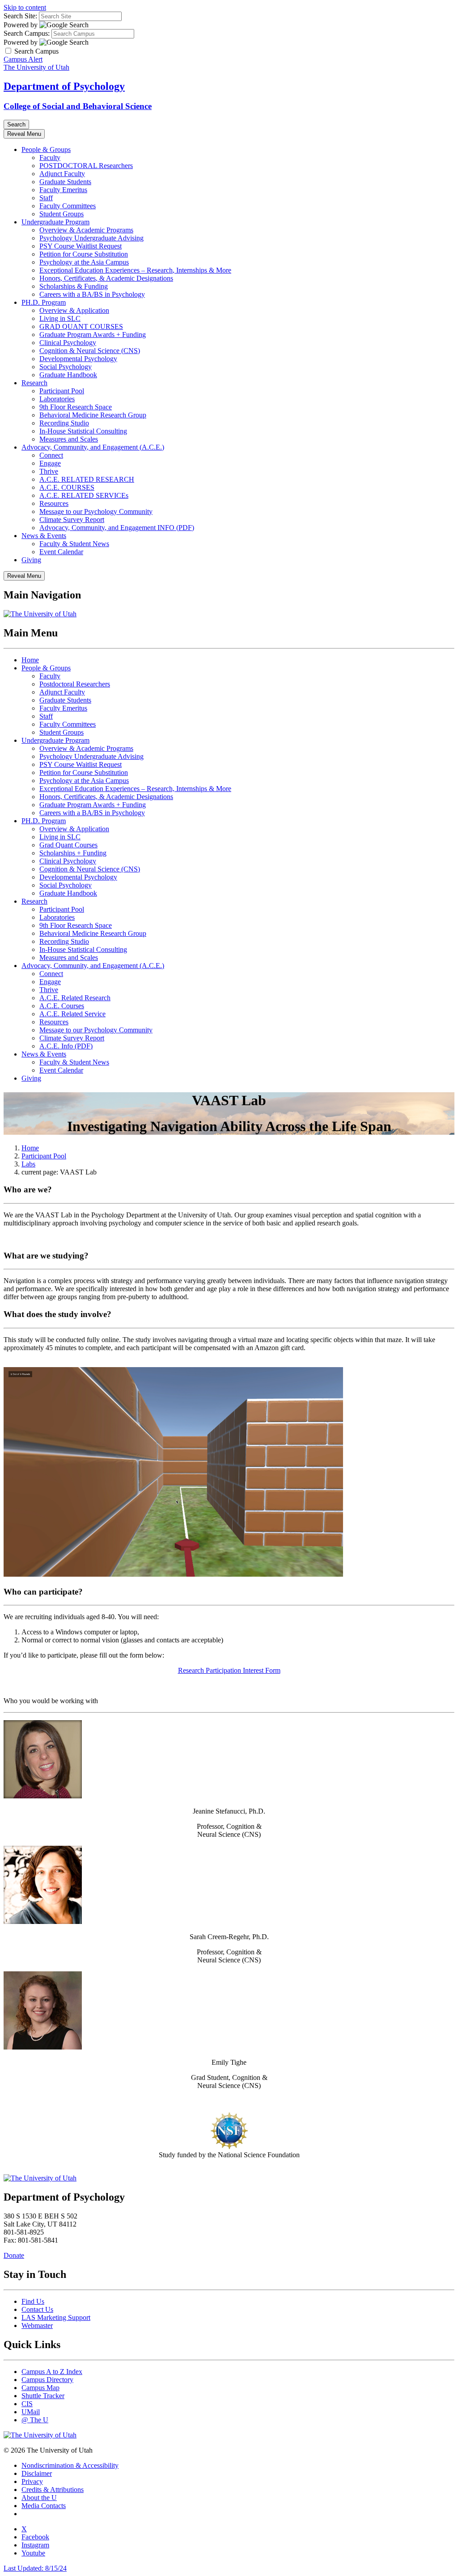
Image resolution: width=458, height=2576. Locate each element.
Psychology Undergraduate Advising (91, 238)
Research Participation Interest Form (229, 1670)
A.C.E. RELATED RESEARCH (87, 479)
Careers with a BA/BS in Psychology (92, 294)
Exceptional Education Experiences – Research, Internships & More (135, 270)
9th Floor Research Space (76, 407)
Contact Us (37, 2309)
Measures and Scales (69, 439)
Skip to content (25, 7)
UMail (31, 2412)
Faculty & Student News (74, 544)
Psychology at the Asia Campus (84, 262)
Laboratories (57, 399)
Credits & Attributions (53, 2490)
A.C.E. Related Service (72, 1014)
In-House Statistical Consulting (83, 431)
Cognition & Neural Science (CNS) (90, 351)
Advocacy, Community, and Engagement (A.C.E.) (93, 447)
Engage (50, 463)
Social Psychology (66, 367)
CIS (27, 2404)
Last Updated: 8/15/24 (35, 2568)
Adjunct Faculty (62, 174)
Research (34, 383)
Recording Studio (64, 423)
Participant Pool (62, 391)
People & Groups (46, 149)
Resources (54, 503)
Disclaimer (37, 2473)
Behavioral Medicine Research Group (93, 415)
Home (30, 660)
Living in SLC (60, 318)
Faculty (50, 158)
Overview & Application (74, 310)
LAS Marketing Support (56, 2317)
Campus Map (40, 2388)
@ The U (35, 2420)
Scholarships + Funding (73, 853)
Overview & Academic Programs (86, 230)
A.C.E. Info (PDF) (66, 1046)
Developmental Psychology (78, 359)
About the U (39, 2498)
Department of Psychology (64, 86)
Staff (46, 198)
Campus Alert (23, 59)
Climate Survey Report (72, 520)
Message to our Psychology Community (96, 511)
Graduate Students (65, 182)
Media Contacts (44, 2506)
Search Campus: (27, 33)
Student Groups (61, 214)
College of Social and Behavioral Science (78, 106)
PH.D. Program (44, 302)
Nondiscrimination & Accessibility (70, 2465)
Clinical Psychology (68, 343)
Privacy (32, 2481)
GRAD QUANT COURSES (81, 326)
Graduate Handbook (68, 375)
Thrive (49, 471)
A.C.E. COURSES (67, 487)
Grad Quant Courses (68, 845)
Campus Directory (47, 2380)
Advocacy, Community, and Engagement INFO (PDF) (117, 528)
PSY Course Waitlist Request (81, 246)
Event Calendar (61, 552)
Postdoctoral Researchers (75, 684)
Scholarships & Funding (74, 286)
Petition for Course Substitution (84, 254)
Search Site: (20, 16)
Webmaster (37, 2326)
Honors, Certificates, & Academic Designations (106, 278)
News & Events (44, 536)
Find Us (33, 2301)
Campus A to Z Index (52, 2372)
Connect (51, 455)
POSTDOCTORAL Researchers (86, 166)
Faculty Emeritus (63, 190)
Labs (28, 1164)
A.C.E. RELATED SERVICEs (84, 495)
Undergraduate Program (55, 222)
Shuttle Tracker (43, 2396)
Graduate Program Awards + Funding (93, 335)
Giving (31, 560)
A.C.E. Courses (62, 1006)
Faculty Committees (68, 206)
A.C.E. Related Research (75, 998)
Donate (14, 2255)
